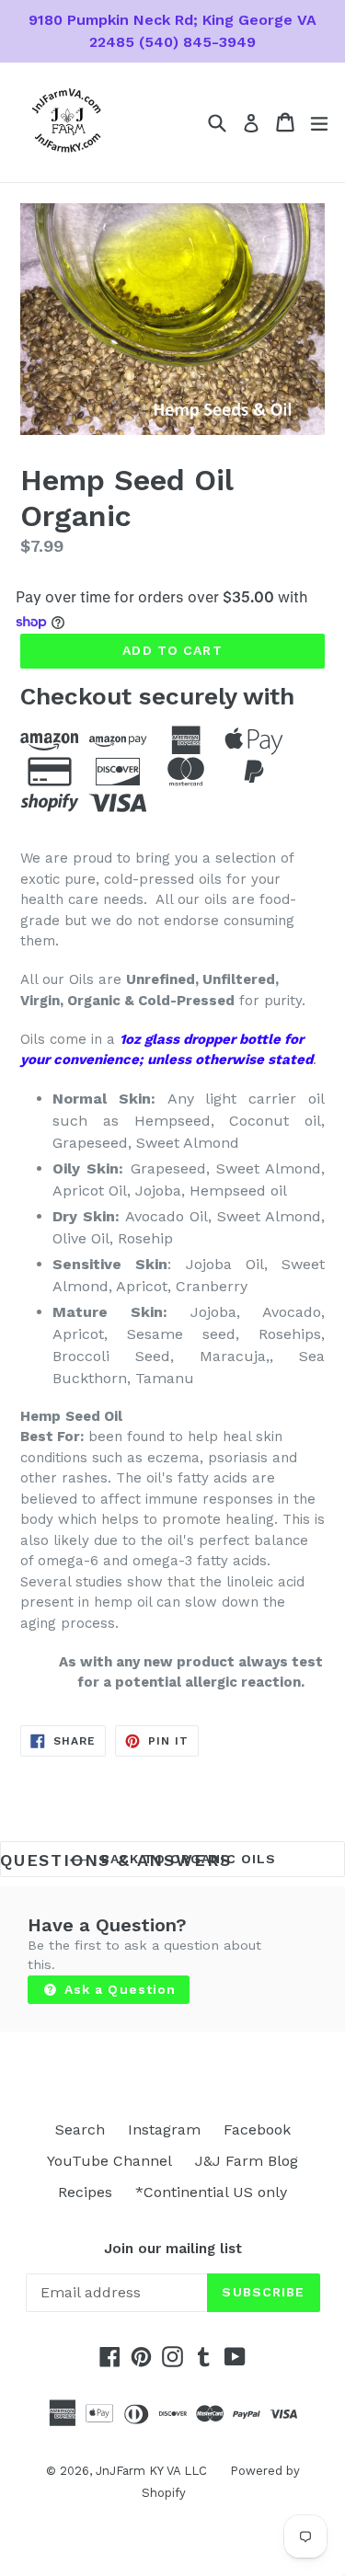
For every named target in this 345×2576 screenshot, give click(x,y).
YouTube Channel (109, 2161)
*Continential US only (211, 2192)
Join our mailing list (173, 2249)
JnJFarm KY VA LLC (151, 2471)
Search (80, 2129)
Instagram (164, 2129)
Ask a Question (118, 1989)
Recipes (85, 2192)
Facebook (257, 2129)
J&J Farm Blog (247, 2161)
